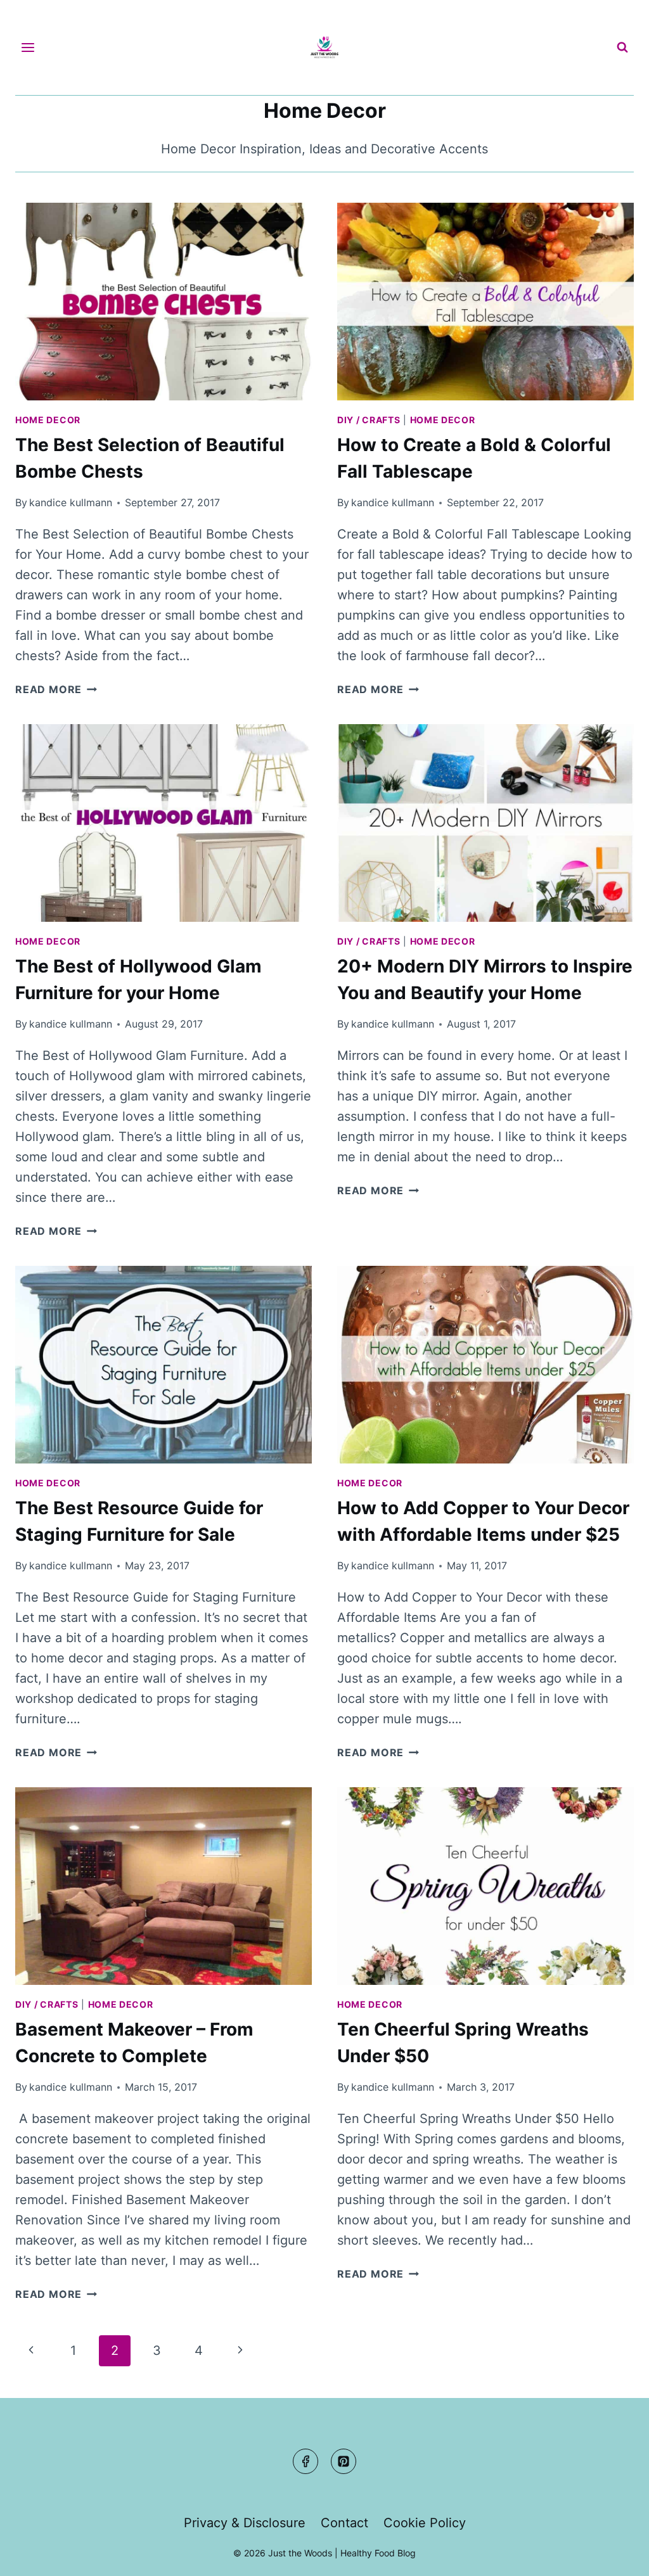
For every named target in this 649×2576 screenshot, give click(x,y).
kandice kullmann (71, 502)
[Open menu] (28, 47)
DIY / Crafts (369, 420)
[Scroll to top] (615, 2555)
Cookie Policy (425, 2523)
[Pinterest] (344, 2461)
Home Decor (48, 420)
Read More (56, 689)
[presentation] (164, 302)
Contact (344, 2523)
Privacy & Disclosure (245, 2523)
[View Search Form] (622, 48)
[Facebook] (305, 2461)
